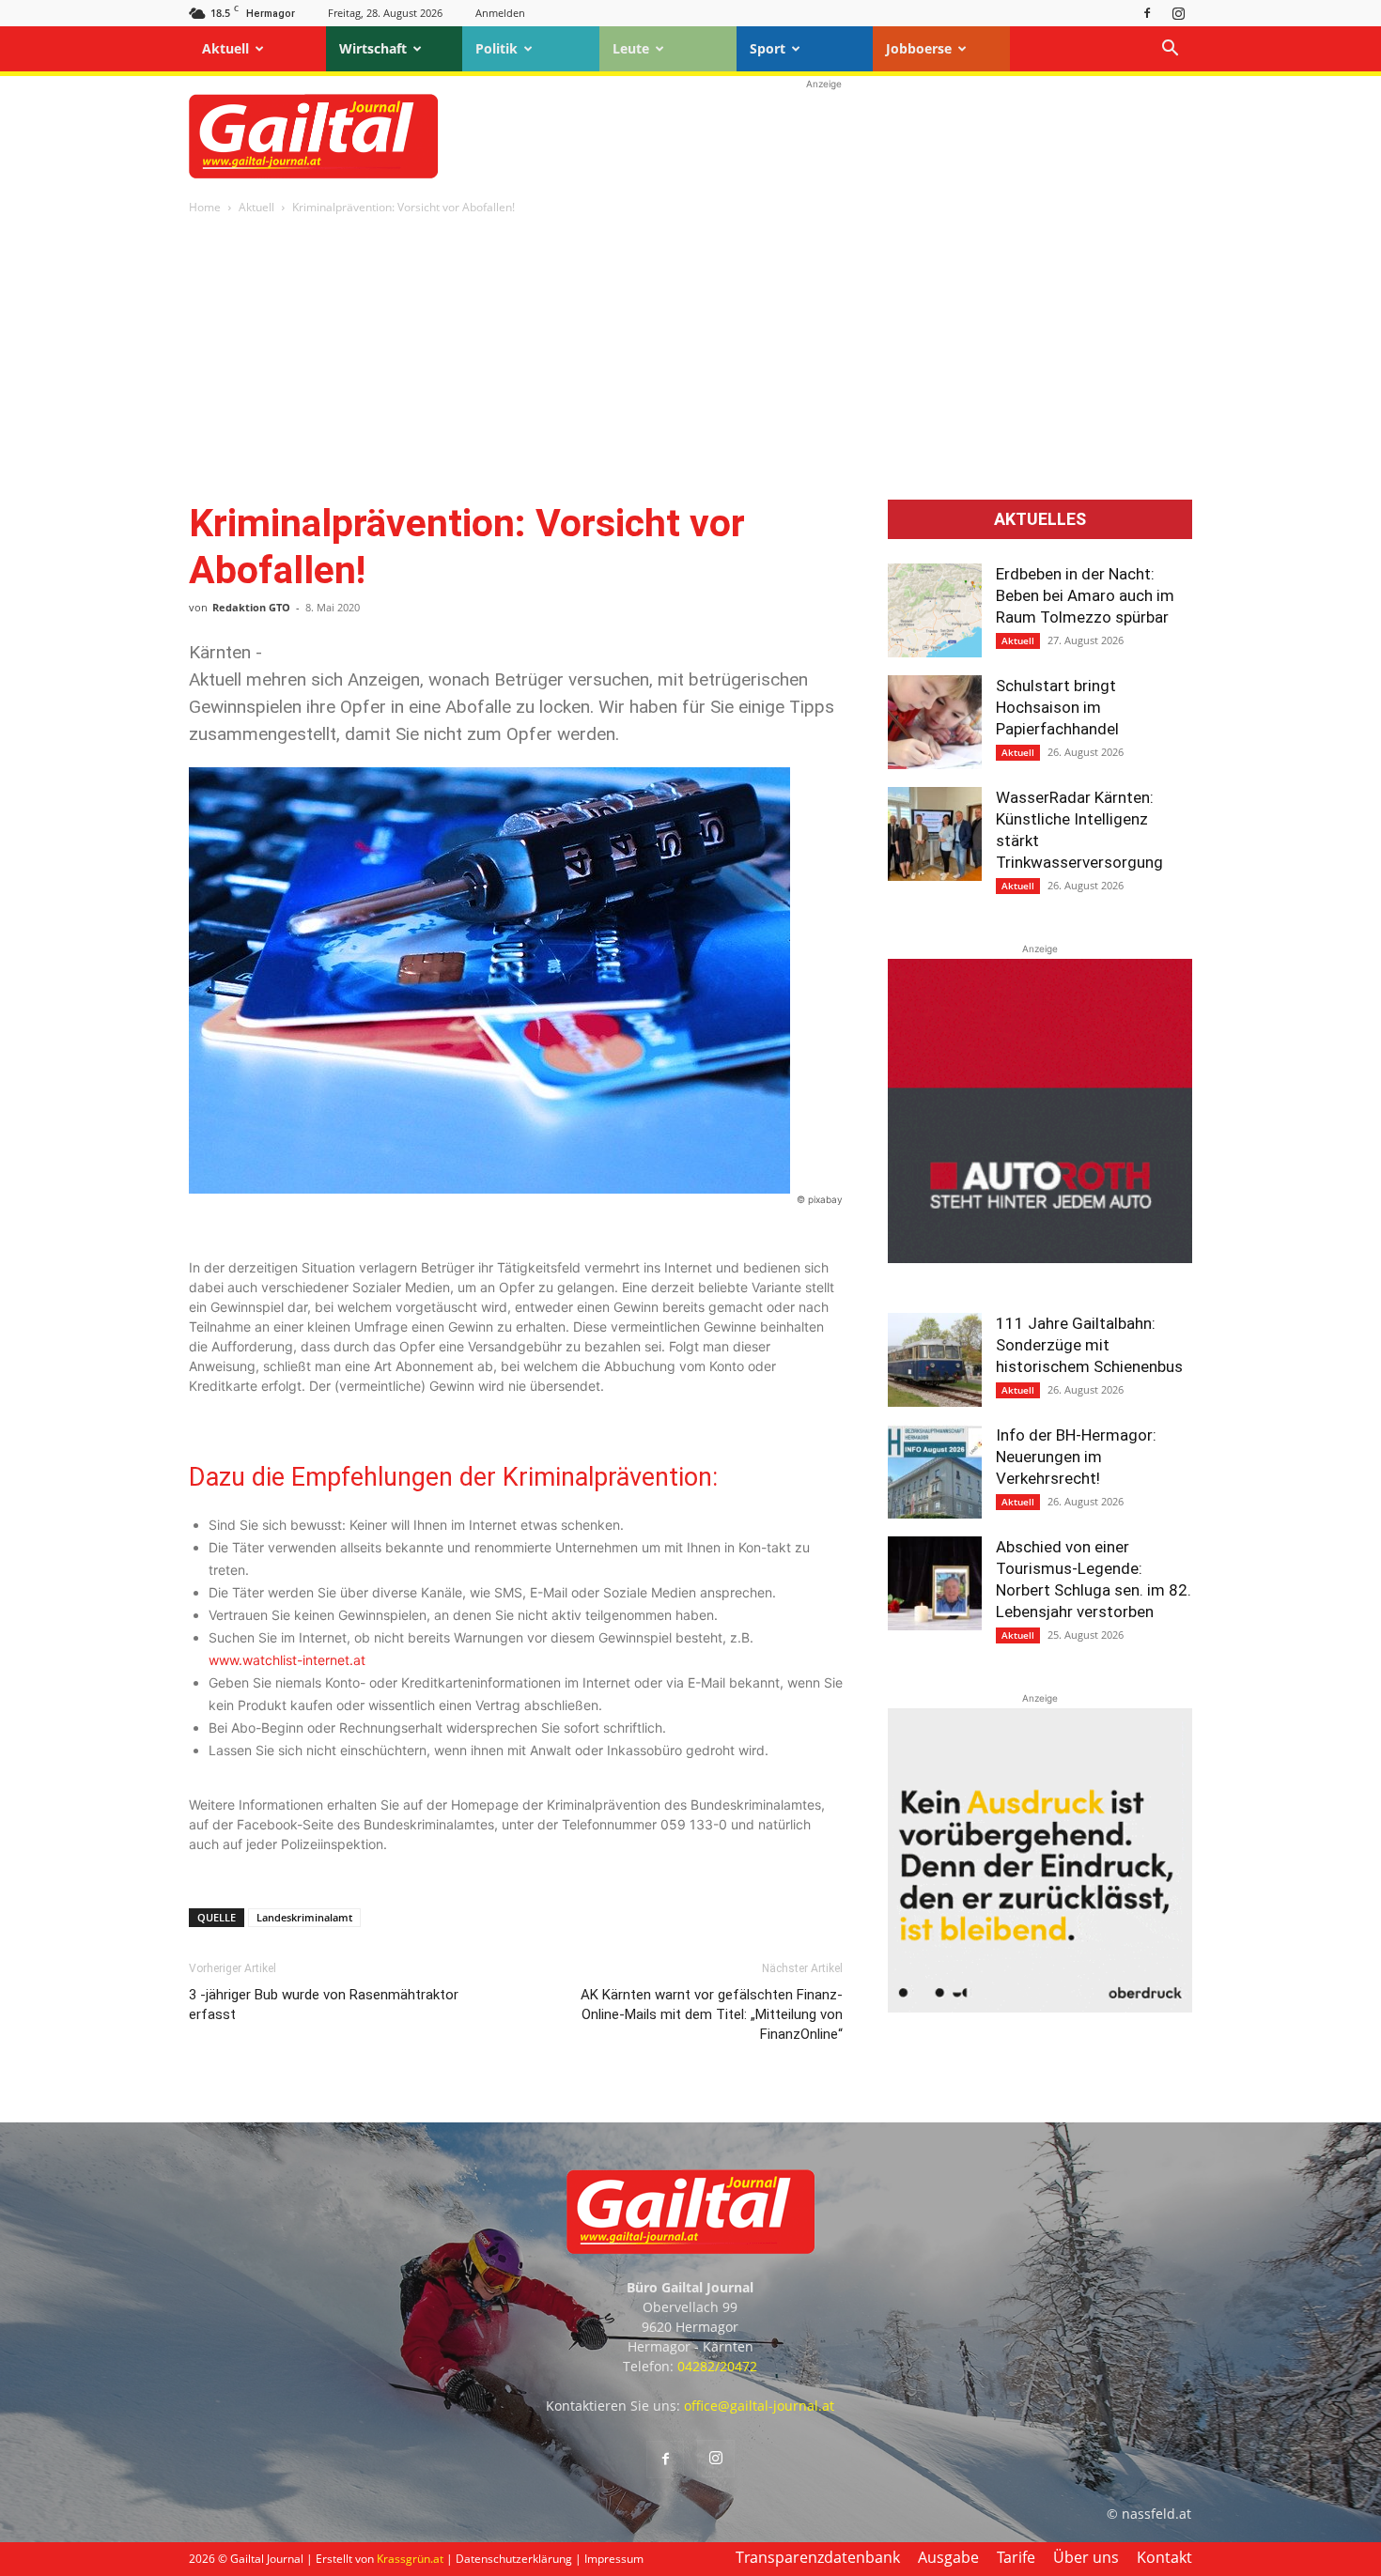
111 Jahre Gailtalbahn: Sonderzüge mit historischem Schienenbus (1089, 1345)
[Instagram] (1178, 13)
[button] (1170, 50)
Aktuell (225, 48)
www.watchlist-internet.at (287, 1660)
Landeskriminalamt (304, 1917)
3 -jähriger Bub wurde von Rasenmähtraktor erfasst (324, 2005)
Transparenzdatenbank (818, 2557)
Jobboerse (919, 48)
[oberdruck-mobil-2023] (1040, 2007)
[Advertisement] (824, 136)
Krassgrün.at (410, 2559)
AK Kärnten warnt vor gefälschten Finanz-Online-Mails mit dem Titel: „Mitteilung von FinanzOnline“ (712, 2014)
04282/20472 (717, 2366)
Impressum (614, 2559)
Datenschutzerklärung (514, 2559)
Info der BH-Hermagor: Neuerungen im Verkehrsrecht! (1076, 1457)
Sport (768, 48)
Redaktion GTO (251, 607)
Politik (497, 48)
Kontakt (1164, 2557)
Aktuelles (1040, 519)
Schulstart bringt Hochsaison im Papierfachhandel (1057, 707)
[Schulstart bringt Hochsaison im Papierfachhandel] (935, 722)
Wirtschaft (373, 48)
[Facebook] (1147, 13)
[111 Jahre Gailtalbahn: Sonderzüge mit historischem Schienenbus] (935, 1360)
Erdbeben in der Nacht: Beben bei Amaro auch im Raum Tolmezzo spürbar (1085, 595)
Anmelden (500, 13)
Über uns (1086, 2557)
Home (205, 207)
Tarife (1016, 2557)
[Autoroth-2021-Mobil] (1040, 1258)
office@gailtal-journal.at (759, 2406)
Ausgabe (948, 2557)
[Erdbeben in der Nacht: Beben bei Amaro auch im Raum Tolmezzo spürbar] (935, 610)
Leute (631, 48)
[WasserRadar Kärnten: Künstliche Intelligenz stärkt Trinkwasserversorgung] (935, 834)
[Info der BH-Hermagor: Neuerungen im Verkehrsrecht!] (935, 1472)
